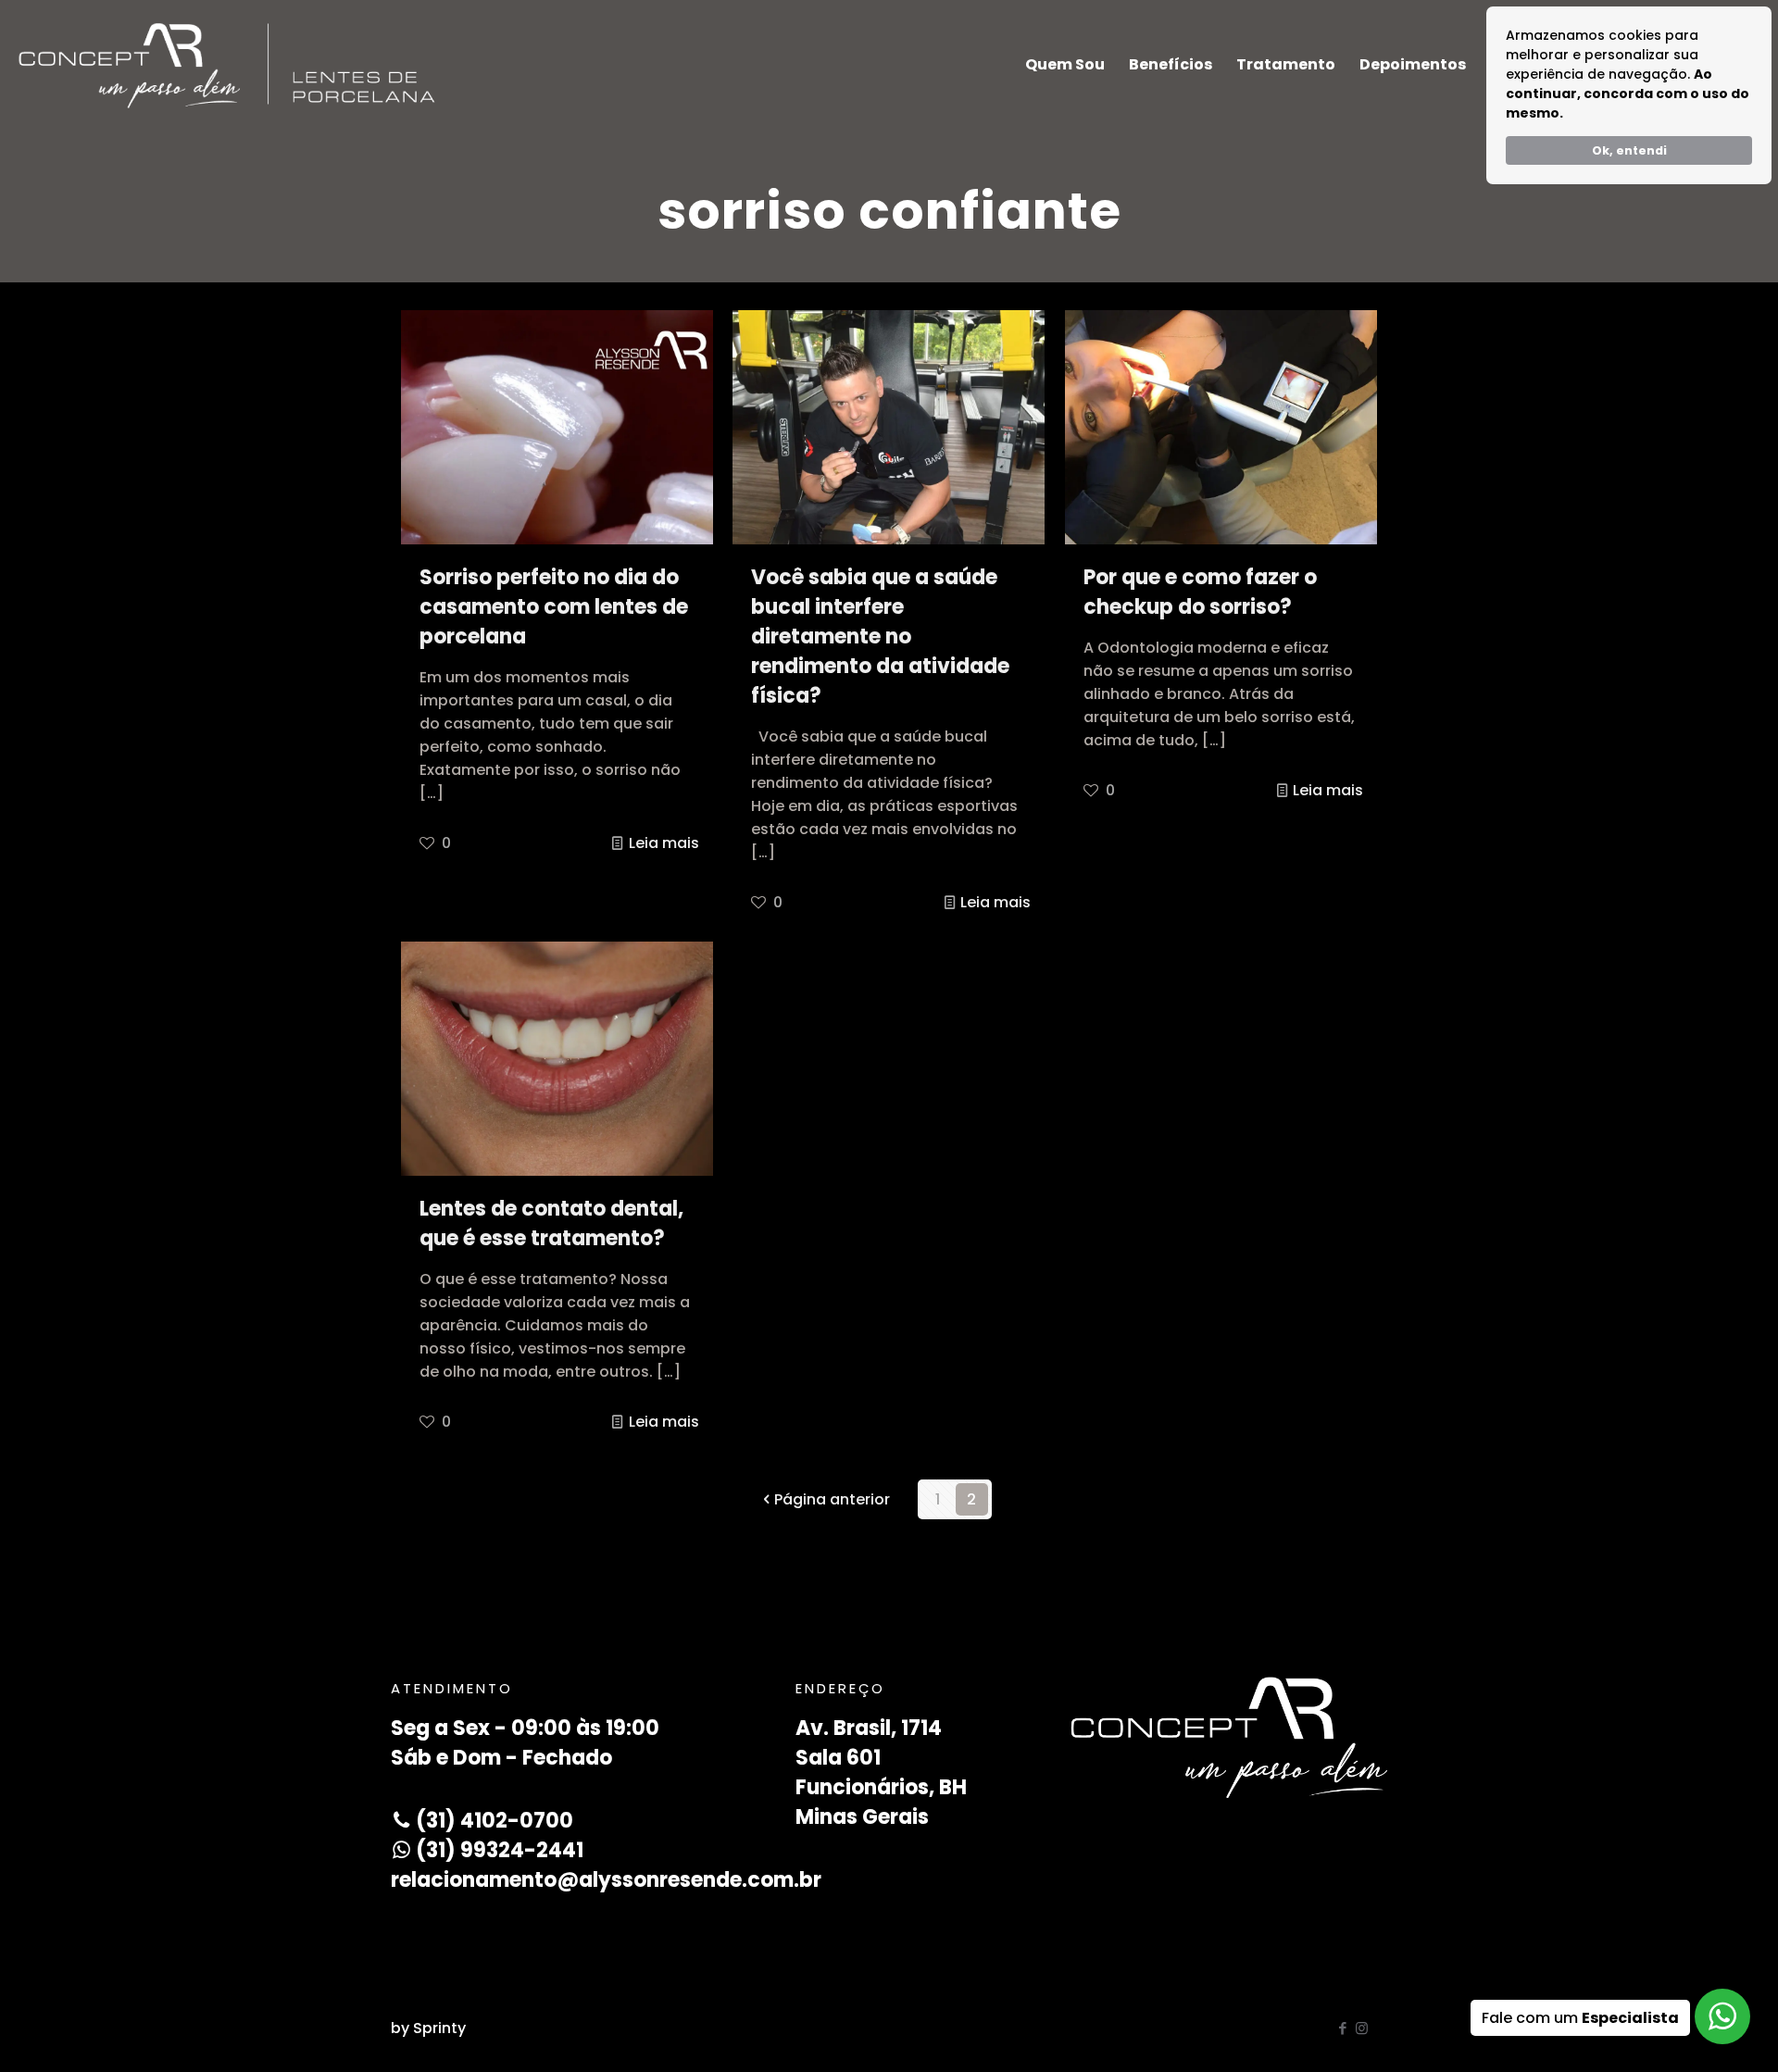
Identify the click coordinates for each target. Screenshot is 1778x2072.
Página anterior (832, 1499)
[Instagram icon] (1362, 2028)
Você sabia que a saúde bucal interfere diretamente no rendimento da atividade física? (880, 637)
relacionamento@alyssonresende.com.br (606, 1880)
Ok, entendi (1629, 150)
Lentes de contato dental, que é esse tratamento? (551, 1223)
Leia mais (664, 843)
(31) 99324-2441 (497, 1850)
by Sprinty (428, 2028)
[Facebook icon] (1342, 2028)
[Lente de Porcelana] (227, 65)
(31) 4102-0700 (492, 1821)
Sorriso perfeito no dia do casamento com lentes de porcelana (554, 607)
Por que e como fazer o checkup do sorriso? (1200, 592)
